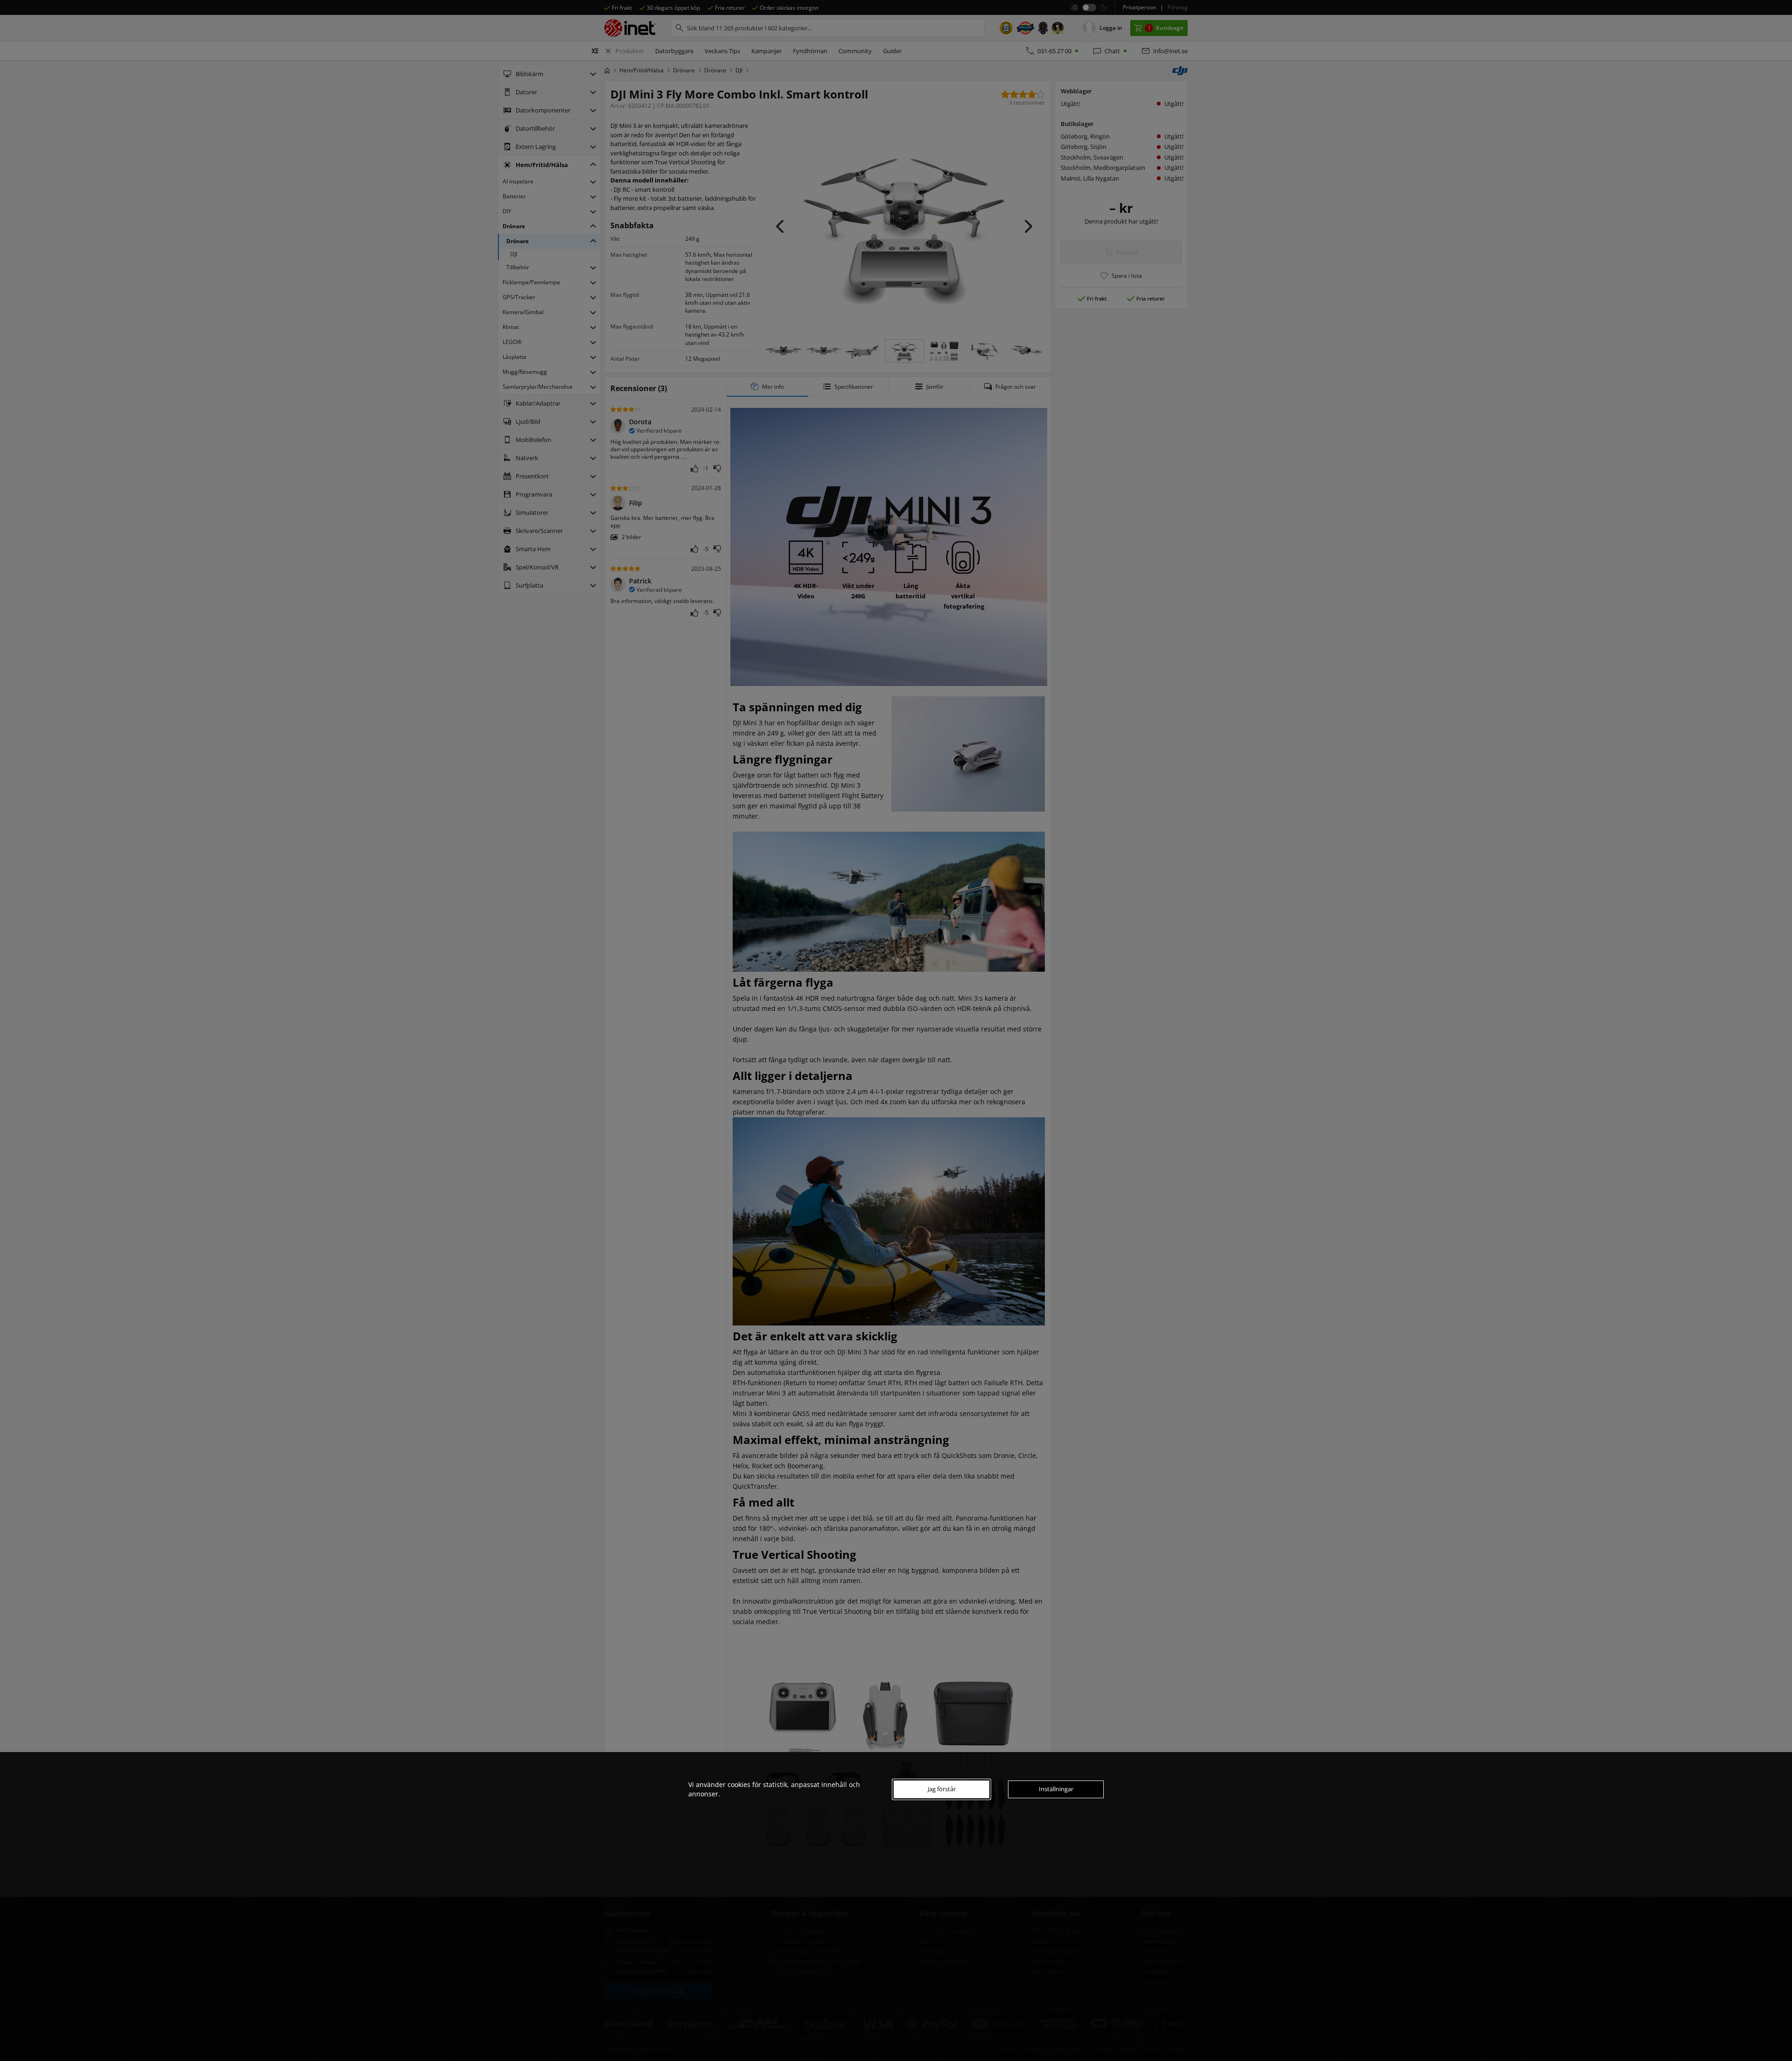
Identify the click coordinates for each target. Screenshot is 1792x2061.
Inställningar (1056, 1789)
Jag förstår (942, 1789)
